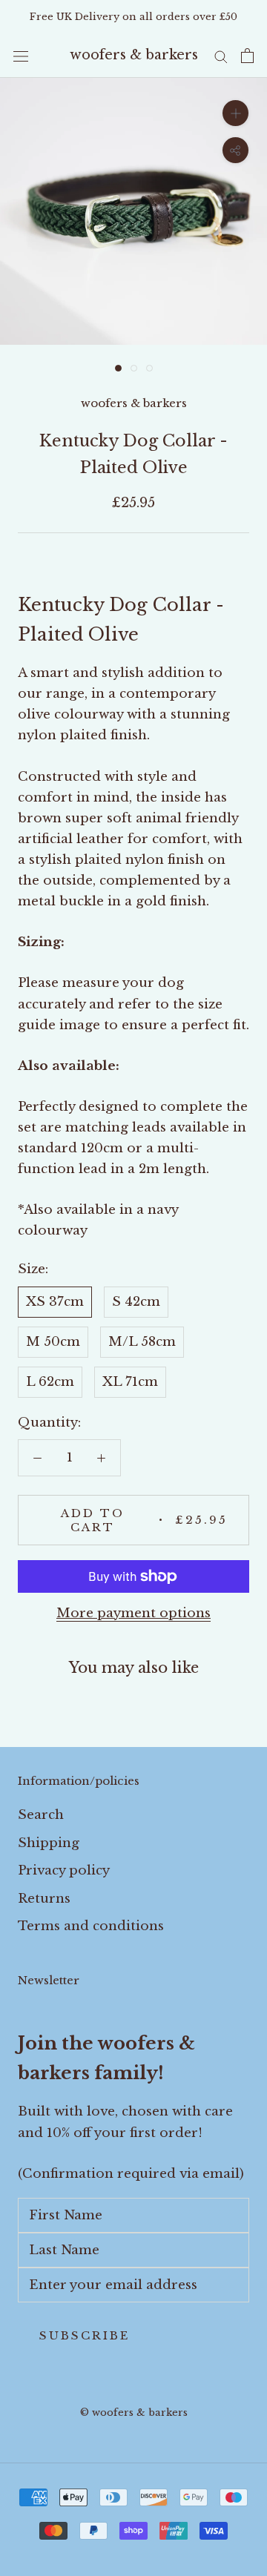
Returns (44, 1899)
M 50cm (53, 1342)
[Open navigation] (21, 56)
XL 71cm (130, 1382)
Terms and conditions (91, 1926)
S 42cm (136, 1302)
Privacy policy (64, 1870)
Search (41, 1815)
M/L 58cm (142, 1342)
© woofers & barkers (134, 2412)
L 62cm (50, 1382)
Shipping (49, 1843)
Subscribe (85, 2335)
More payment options (133, 1613)
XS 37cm (55, 1302)
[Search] (221, 56)
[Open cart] (247, 56)
